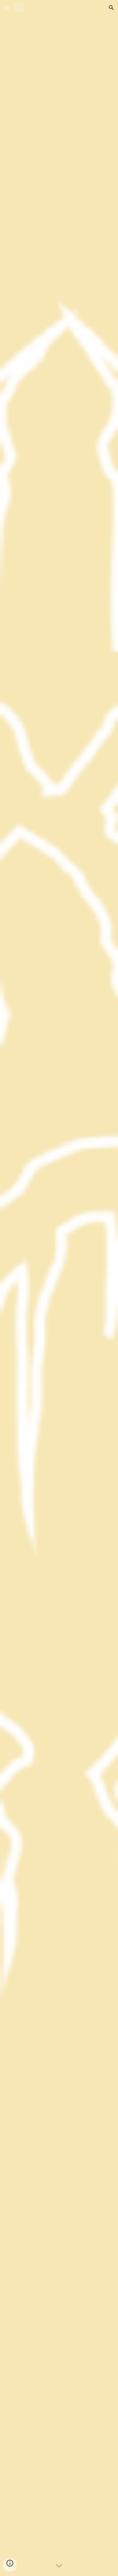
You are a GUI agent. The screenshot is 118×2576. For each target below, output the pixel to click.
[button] (7, 8)
